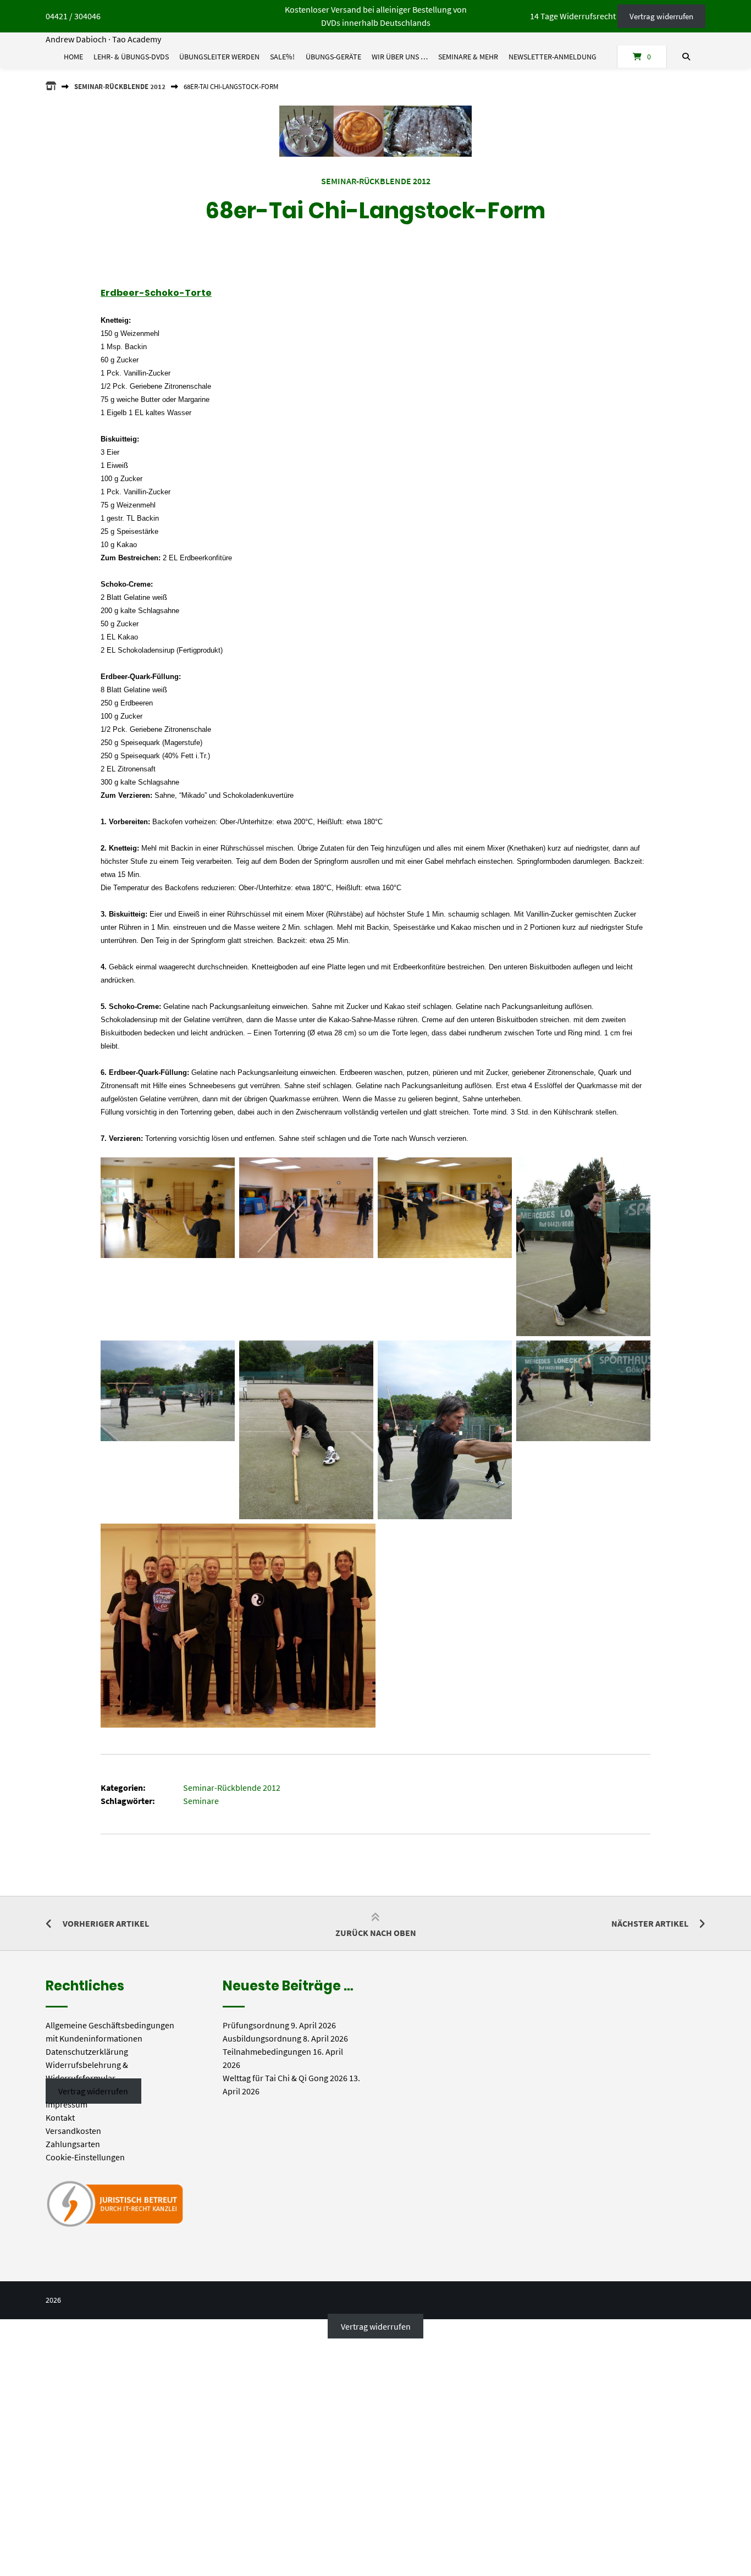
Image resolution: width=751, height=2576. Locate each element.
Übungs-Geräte (333, 57)
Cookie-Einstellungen (85, 2157)
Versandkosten (73, 2131)
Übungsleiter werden (219, 57)
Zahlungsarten (73, 2144)
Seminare (201, 1801)
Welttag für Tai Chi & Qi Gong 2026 (285, 2078)
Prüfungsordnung (256, 2025)
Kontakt (60, 2117)
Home (73, 57)
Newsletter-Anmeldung (553, 57)
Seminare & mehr (468, 57)
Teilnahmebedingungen (267, 2051)
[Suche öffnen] (686, 57)
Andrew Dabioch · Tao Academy (103, 39)
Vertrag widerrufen (661, 16)
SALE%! (282, 57)
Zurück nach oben (376, 1933)
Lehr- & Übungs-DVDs (131, 57)
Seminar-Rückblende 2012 (120, 86)
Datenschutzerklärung (87, 2051)
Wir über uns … (400, 57)
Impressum (67, 2104)
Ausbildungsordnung (262, 2038)
